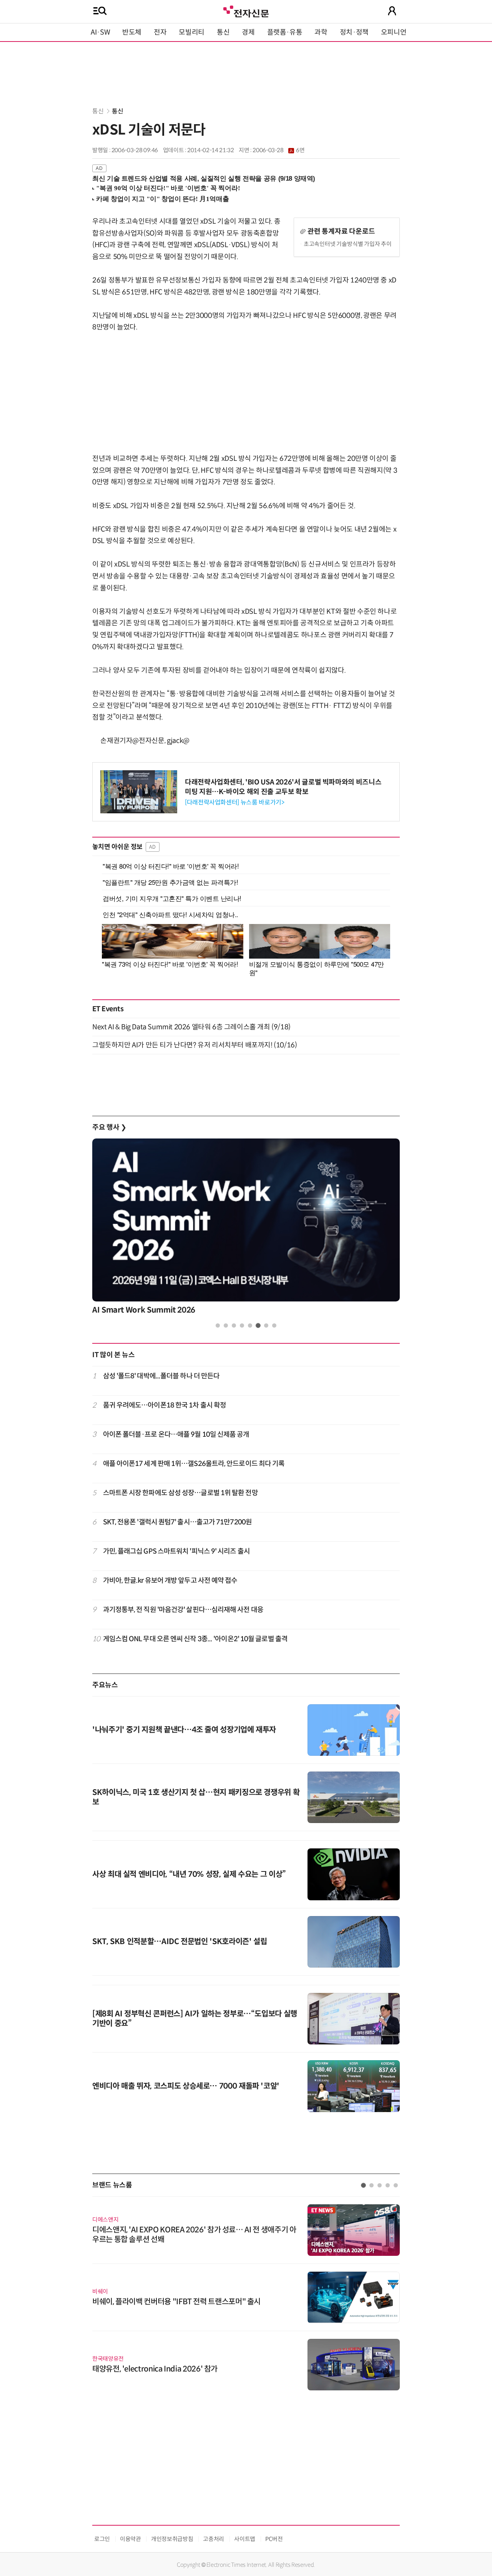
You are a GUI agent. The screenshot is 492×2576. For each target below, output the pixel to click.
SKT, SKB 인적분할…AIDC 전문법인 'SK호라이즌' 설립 (180, 1942)
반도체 (132, 32)
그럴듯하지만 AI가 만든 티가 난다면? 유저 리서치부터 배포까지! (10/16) (194, 1045)
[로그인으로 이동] (392, 11)
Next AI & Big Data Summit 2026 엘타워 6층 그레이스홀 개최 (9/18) (191, 1027)
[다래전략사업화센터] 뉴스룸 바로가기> (234, 802)
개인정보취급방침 (172, 2539)
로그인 (102, 2539)
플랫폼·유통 (285, 32)
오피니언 (394, 32)
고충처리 (214, 2539)
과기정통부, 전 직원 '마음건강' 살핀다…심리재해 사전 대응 (183, 1610)
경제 (248, 32)
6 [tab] (258, 1325)
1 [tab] (218, 1325)
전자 (160, 32)
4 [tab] (242, 1325)
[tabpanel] (246, 1229)
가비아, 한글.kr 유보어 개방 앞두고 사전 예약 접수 (170, 1581)
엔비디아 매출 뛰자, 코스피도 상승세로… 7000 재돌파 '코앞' (186, 2086)
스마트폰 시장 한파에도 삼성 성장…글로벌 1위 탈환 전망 (180, 1493)
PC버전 (274, 2539)
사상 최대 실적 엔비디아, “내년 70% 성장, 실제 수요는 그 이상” (189, 1874)
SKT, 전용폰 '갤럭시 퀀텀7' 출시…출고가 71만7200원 (177, 1522)
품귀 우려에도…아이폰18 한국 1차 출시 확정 (165, 1405)
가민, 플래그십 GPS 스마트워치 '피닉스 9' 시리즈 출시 (176, 1551)
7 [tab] (266, 1325)
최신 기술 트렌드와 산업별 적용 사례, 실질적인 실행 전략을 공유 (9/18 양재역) (204, 179)
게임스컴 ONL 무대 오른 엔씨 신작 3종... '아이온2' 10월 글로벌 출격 (195, 1639)
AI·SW (100, 32)
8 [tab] (274, 1325)
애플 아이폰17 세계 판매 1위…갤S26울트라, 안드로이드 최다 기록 (194, 1464)
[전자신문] (246, 11)
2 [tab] (226, 1325)
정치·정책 (354, 32)
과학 (321, 32)
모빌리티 (192, 32)
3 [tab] (234, 1325)
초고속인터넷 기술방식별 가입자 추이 (348, 244)
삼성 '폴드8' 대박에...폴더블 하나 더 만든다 (161, 1376)
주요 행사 (109, 1127)
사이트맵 (245, 2539)
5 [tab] (250, 1325)
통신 (223, 32)
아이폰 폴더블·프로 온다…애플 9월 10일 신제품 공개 (176, 1434)
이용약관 (130, 2539)
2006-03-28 (278, 150)
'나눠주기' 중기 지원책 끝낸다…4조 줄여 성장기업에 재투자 (184, 1730)
